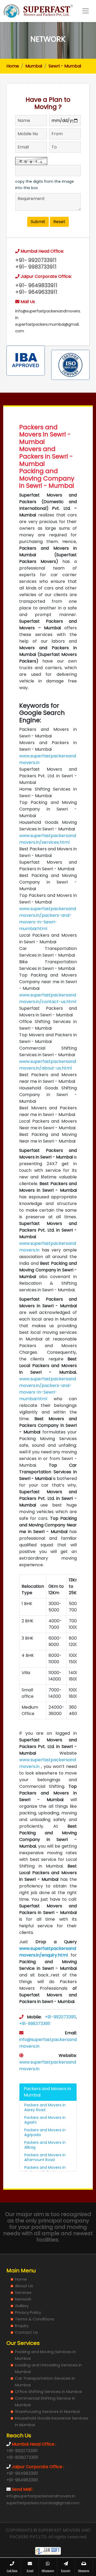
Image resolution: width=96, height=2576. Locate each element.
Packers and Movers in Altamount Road (45, 2157)
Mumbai (34, 66)
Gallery (22, 2306)
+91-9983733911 (35, 2024)
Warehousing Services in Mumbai (47, 2411)
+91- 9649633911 (36, 292)
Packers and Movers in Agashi (45, 2120)
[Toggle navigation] (86, 11)
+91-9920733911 (60, 2017)
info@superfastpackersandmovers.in (41, 2496)
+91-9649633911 (22, 2480)
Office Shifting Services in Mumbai (48, 2392)
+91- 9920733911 (36, 260)
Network (23, 2299)
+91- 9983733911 (36, 267)
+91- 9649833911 (36, 285)
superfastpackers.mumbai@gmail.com (43, 2503)
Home (13, 66)
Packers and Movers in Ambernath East (45, 2170)
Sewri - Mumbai (65, 66)
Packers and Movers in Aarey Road (45, 2107)
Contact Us (26, 2332)
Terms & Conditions (35, 2319)
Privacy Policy (28, 2312)
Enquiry (22, 2326)
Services (23, 2292)
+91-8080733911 (22, 2457)
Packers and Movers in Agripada (45, 2132)
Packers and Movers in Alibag (45, 2145)
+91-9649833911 (22, 2473)
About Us (24, 2286)
